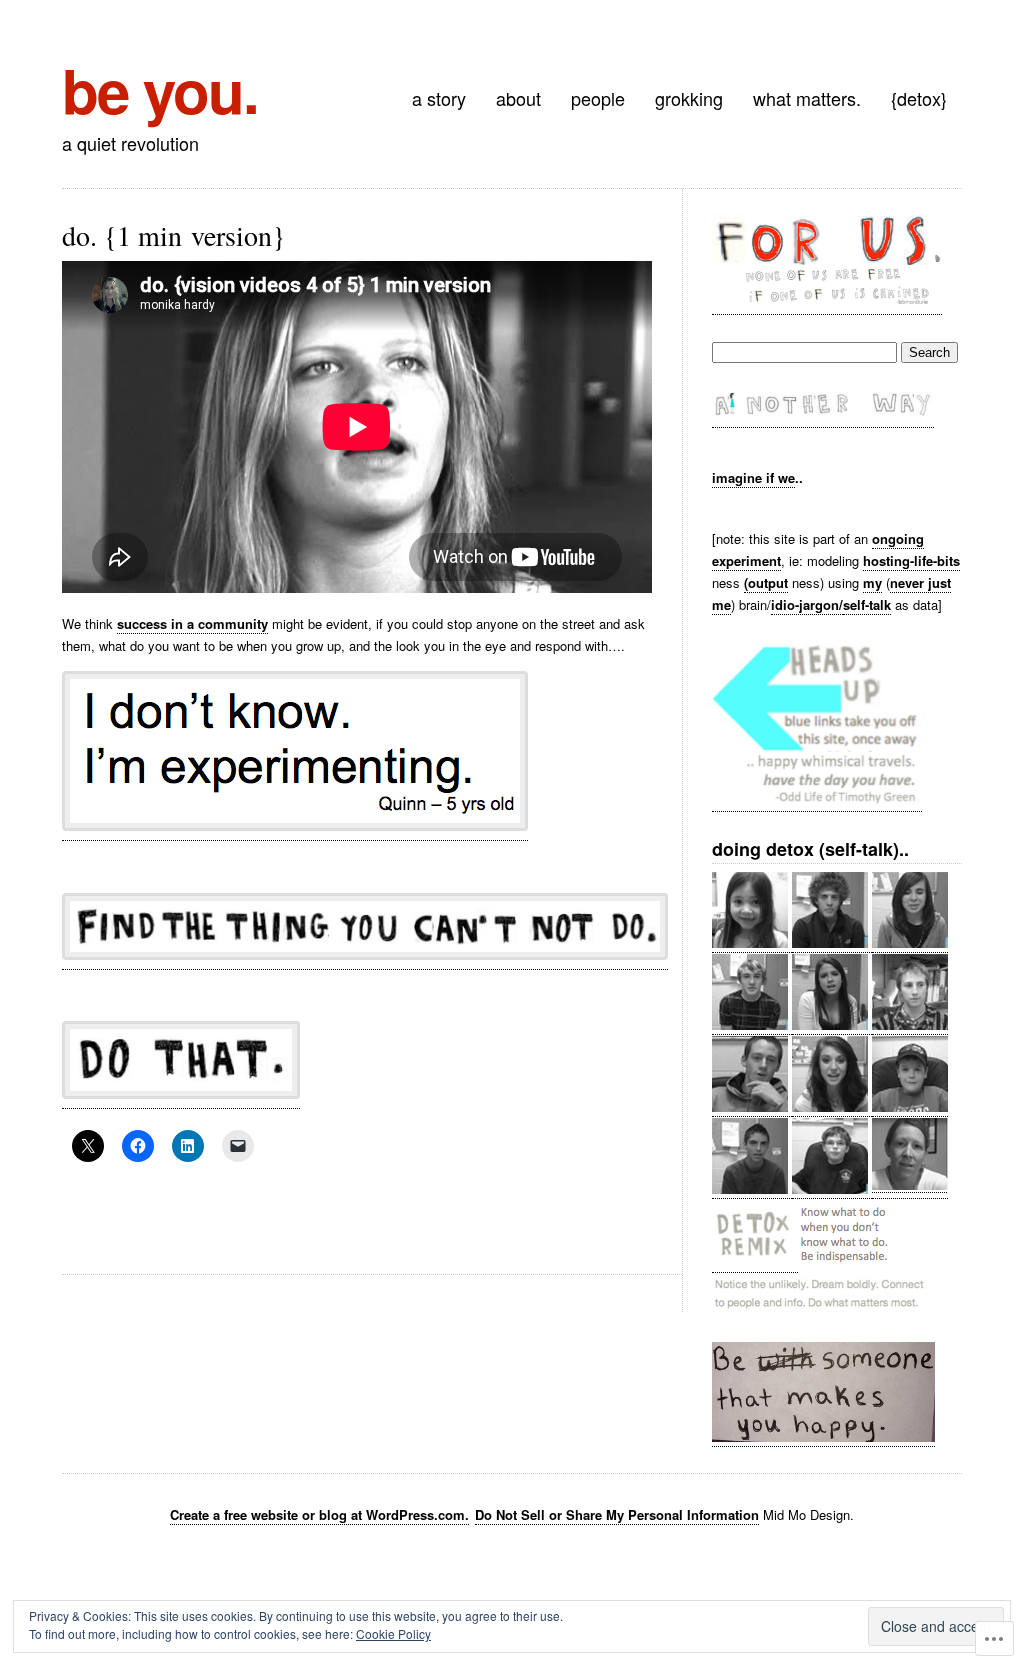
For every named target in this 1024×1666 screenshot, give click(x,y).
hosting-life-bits (911, 560)
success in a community (192, 623)
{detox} (919, 98)
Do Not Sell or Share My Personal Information (617, 1514)
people (598, 98)
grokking (689, 98)
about (518, 98)
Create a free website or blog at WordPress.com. (319, 1514)
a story (439, 98)
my (872, 582)
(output (766, 582)
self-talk (867, 604)
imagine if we (753, 477)
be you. (160, 89)
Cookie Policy (393, 1633)
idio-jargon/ (807, 604)
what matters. (807, 98)
